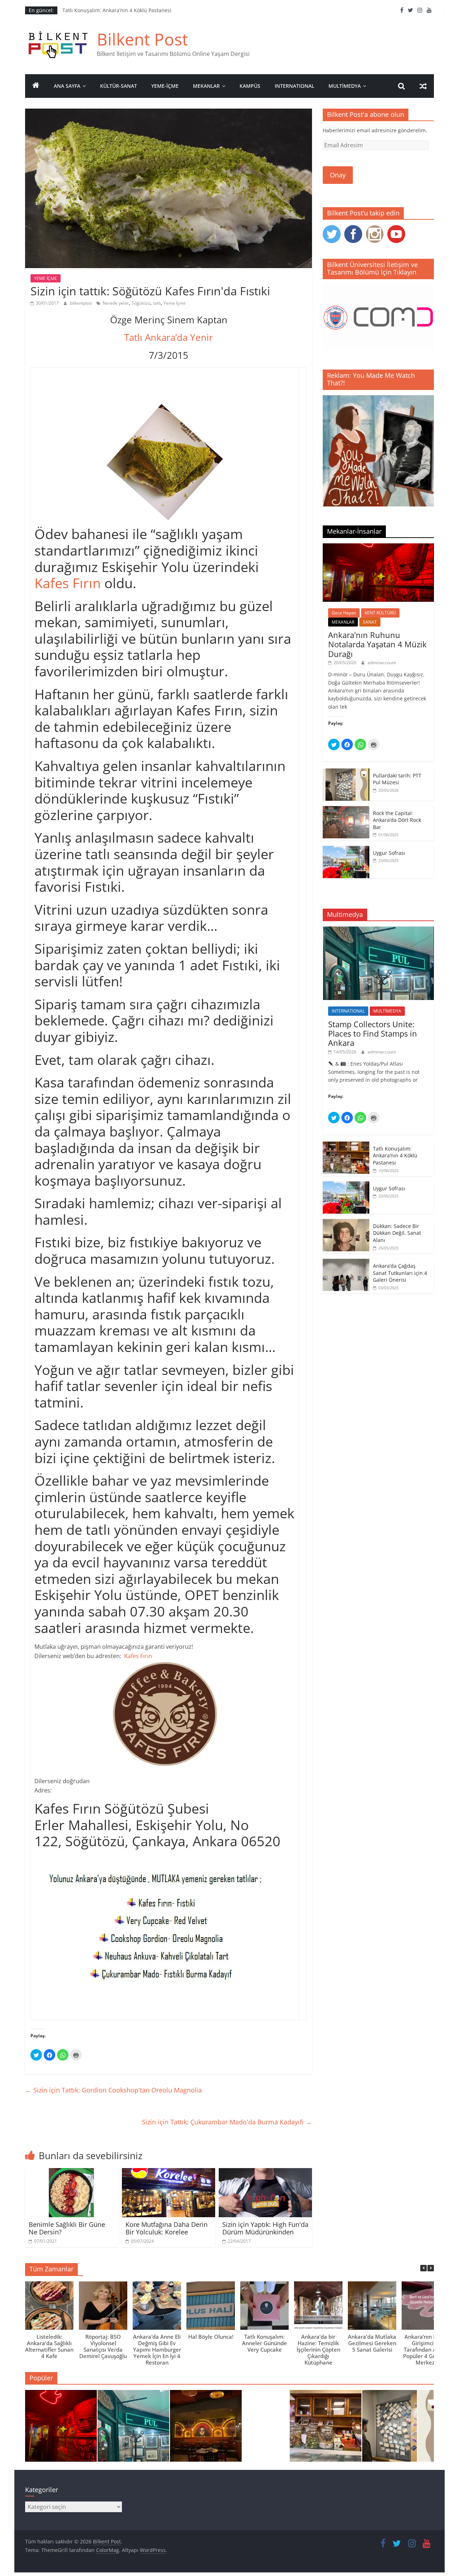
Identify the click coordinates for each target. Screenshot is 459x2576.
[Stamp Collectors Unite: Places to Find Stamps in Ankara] (378, 930)
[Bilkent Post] (36, 86)
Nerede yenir (116, 303)
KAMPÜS (250, 86)
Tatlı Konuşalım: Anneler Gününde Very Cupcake (264, 2343)
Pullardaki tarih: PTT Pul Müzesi (397, 779)
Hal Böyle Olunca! (211, 2337)
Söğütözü (141, 303)
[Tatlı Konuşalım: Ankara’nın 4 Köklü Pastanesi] (346, 1145)
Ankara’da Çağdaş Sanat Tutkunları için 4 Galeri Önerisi (400, 1273)
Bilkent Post (142, 39)
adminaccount (382, 663)
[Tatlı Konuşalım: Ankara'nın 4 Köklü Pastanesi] (326, 2429)
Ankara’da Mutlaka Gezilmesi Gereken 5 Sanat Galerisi (372, 2343)
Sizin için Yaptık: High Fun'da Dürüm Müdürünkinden (265, 2228)
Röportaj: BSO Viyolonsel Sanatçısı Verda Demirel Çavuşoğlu (103, 2346)
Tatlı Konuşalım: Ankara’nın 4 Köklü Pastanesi (117, 10)
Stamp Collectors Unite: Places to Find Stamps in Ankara (373, 1034)
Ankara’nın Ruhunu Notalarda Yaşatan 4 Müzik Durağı (377, 644)
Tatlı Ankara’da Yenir (169, 337)
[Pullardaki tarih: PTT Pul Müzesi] (346, 772)
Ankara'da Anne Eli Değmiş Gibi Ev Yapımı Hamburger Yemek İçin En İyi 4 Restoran (157, 2349)
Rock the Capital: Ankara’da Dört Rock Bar (397, 820)
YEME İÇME (46, 278)
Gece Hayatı (344, 613)
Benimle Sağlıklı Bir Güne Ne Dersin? (67, 2228)
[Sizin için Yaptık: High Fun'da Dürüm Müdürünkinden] (265, 2172)
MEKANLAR (206, 86)
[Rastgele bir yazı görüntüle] (423, 86)
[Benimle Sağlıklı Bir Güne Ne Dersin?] (72, 2172)
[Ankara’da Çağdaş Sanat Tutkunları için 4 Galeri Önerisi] (346, 1263)
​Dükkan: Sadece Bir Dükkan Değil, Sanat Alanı (397, 1233)
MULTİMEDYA (345, 86)
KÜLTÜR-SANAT (119, 86)
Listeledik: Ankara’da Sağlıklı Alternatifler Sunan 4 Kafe (49, 2346)
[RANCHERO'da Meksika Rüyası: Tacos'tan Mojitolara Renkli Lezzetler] (206, 2429)
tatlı (157, 303)
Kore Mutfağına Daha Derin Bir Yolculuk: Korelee (167, 2228)
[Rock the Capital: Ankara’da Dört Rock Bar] (346, 810)
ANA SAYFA (67, 86)
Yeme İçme (175, 303)
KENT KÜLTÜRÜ (380, 613)
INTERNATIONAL (294, 86)
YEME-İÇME (165, 86)
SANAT (370, 622)
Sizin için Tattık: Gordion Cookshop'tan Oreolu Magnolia (113, 2090)
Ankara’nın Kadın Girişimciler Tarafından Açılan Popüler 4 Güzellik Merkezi (426, 2349)
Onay (338, 175)
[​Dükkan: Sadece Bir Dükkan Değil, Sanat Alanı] (346, 1223)
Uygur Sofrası (389, 853)
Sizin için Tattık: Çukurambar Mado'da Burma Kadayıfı (227, 2122)
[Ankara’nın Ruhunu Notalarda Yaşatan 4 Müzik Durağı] (378, 547)
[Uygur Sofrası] (346, 850)
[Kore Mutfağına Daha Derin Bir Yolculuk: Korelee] (169, 2172)
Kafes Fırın (68, 583)
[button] (431, 2268)
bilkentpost (81, 303)
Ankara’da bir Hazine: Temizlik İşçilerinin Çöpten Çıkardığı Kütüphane (318, 2349)
